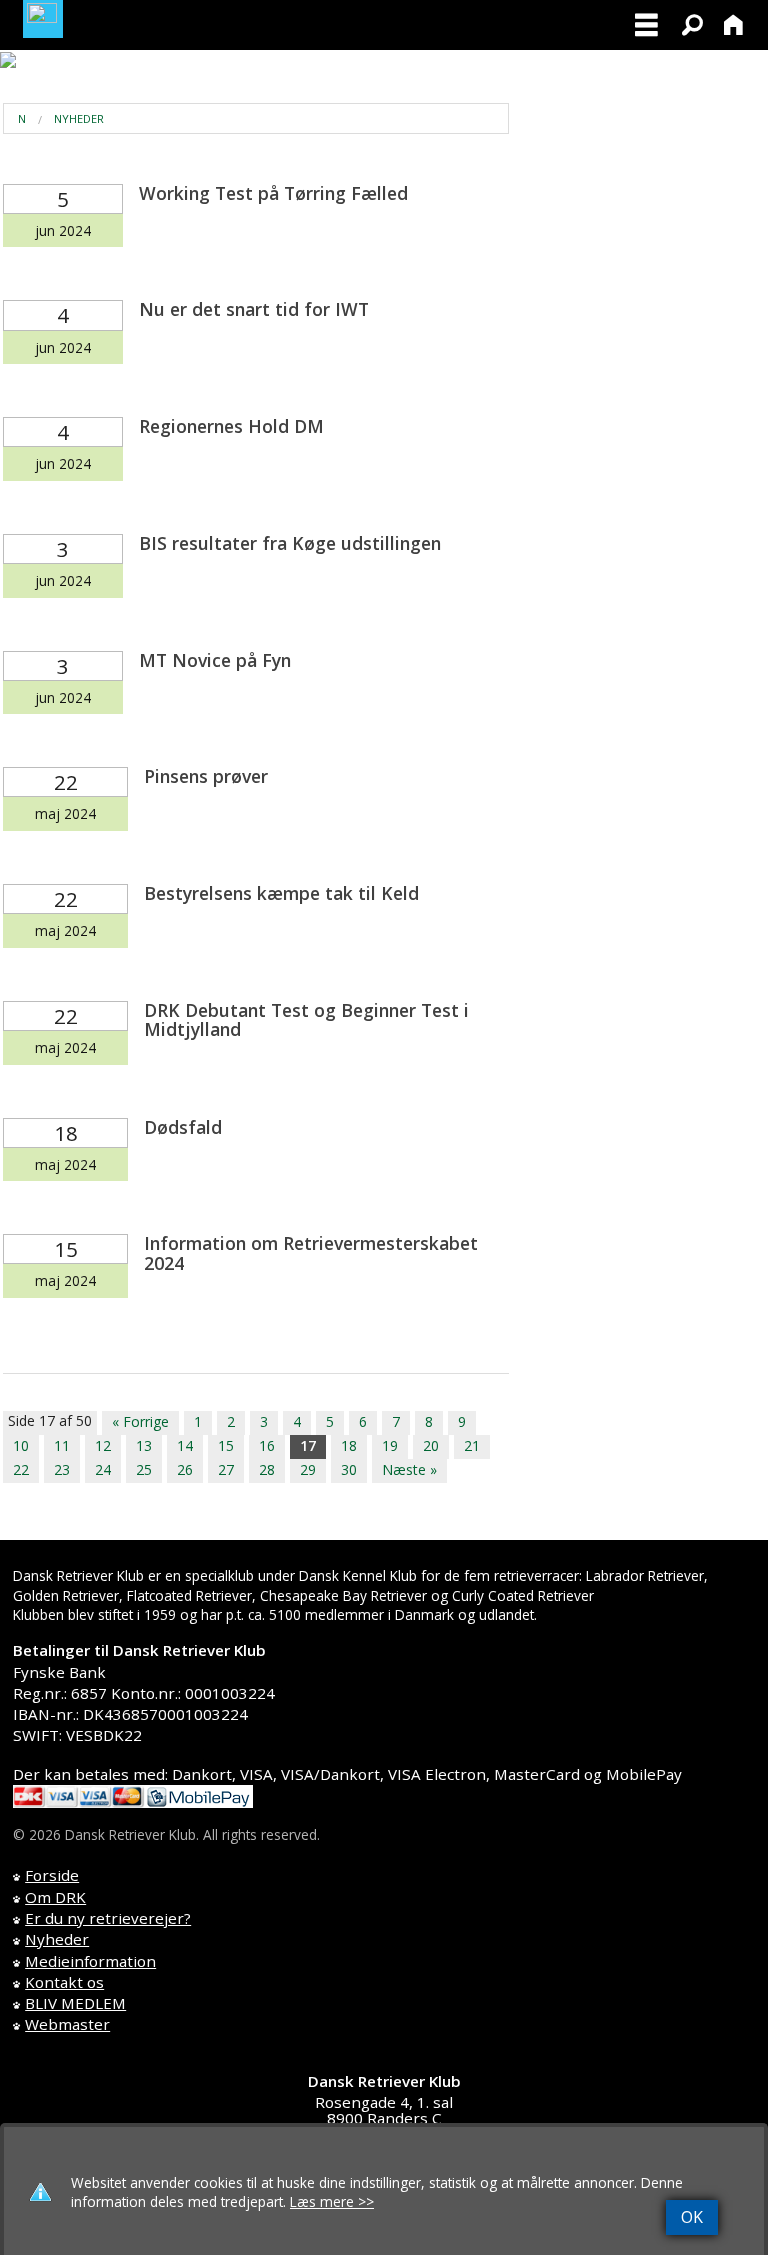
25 (144, 1469)
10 (21, 1445)
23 (62, 1469)
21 (472, 1445)
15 (226, 1445)
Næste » (409, 1469)
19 (390, 1445)
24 (103, 1469)
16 (267, 1445)
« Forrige (140, 1421)
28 (267, 1469)
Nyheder (79, 118)
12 (103, 1445)
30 (349, 1469)
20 (431, 1445)
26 (185, 1469)
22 (21, 1469)
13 (144, 1445)
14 (185, 1445)
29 (308, 1469)
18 (349, 1445)
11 (62, 1445)
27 (226, 1469)
